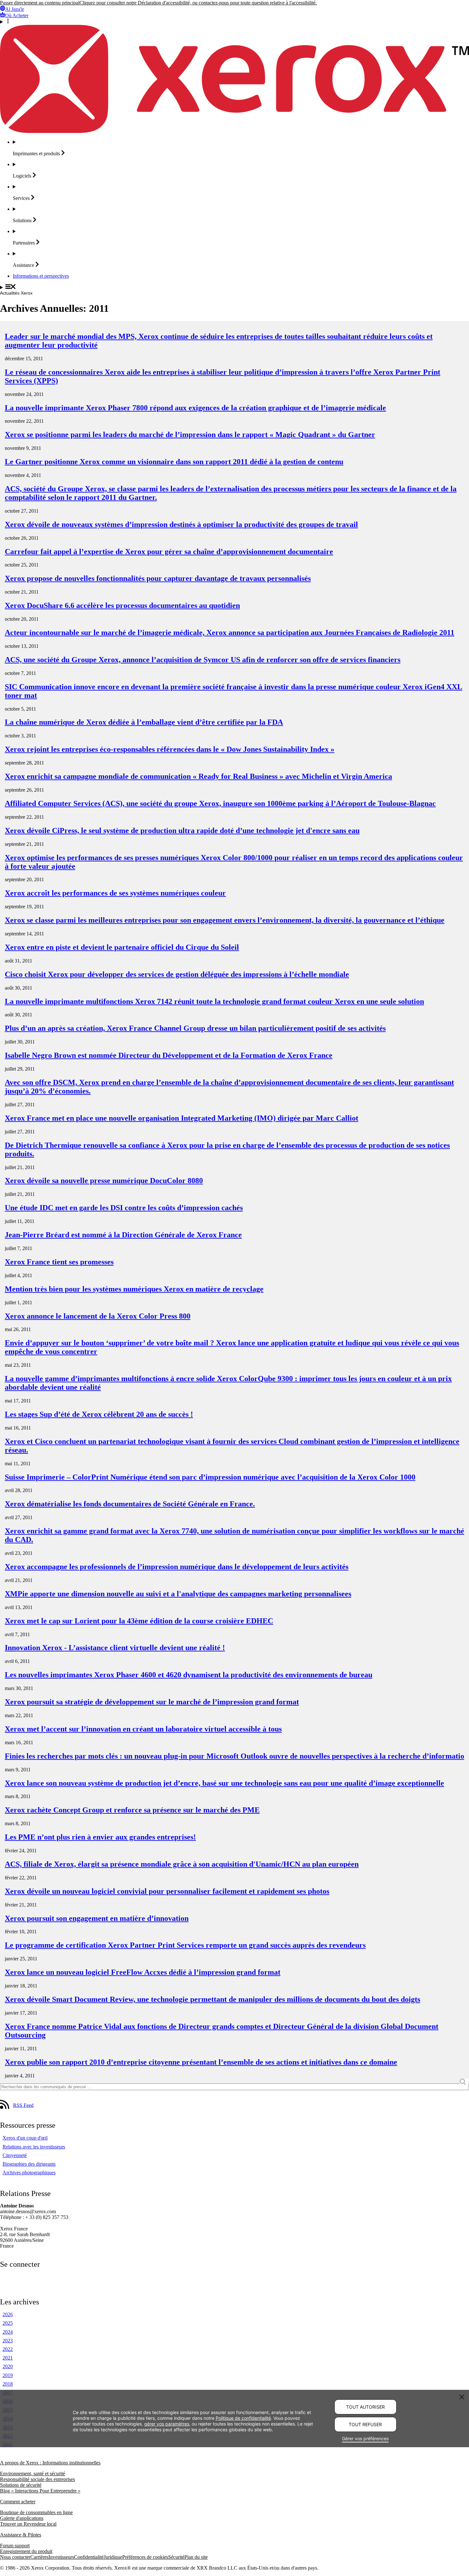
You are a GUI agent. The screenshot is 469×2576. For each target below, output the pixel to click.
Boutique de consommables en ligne (36, 2512)
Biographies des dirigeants (29, 2164)
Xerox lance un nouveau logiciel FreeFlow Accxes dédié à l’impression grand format (143, 1972)
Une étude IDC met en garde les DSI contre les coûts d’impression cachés (124, 1208)
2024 (8, 2332)
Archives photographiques (29, 2173)
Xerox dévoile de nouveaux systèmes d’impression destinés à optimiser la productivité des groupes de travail (181, 524)
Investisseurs (61, 2557)
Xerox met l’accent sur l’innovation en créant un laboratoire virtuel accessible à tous (143, 1729)
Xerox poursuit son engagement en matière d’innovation (97, 1918)
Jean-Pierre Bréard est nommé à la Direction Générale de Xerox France (123, 1235)
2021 (8, 2358)
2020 (8, 2366)
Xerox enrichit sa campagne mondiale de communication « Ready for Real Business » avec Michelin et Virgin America (198, 776)
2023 (8, 2341)
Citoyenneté (15, 2155)
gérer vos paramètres (167, 2424)
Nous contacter (15, 2557)
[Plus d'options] (234, 22)
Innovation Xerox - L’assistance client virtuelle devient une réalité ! (115, 1648)
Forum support (15, 2546)
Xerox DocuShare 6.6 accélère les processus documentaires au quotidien (122, 605)
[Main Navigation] (234, 287)
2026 (8, 2314)
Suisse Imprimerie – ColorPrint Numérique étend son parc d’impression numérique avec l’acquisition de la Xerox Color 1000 (210, 1477)
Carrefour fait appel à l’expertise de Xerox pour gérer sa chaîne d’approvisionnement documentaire (169, 552)
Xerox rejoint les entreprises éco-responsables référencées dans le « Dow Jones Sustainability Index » (170, 749)
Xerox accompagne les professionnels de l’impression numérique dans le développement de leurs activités (177, 1567)
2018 (8, 2384)
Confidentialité (89, 2557)
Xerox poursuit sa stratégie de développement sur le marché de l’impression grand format (152, 1702)
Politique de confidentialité (243, 2418)
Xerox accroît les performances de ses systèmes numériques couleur (115, 893)
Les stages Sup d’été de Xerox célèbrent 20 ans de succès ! (99, 1414)
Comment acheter (18, 2502)
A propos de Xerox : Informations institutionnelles (50, 2463)
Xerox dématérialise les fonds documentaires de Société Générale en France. (130, 1504)
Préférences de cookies (145, 2557)
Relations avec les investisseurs (34, 2147)
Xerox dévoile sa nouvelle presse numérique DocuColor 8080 (104, 1181)
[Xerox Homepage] (234, 131)
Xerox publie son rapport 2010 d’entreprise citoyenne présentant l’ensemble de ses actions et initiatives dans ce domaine (201, 2062)
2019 (8, 2375)
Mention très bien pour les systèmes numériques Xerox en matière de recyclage (134, 1289)
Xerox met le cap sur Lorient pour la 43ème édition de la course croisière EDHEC (139, 1621)
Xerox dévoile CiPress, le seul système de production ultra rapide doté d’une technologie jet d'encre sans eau (182, 831)
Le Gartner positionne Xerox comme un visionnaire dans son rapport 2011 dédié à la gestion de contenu (174, 462)
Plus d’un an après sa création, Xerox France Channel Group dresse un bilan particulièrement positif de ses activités (195, 1028)
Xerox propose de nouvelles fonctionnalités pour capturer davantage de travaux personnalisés (158, 578)
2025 (8, 2323)
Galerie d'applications (22, 2518)
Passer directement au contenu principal (40, 3)
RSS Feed (23, 2105)
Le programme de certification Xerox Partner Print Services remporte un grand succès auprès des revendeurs (185, 1945)
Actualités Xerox (16, 293)
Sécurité (176, 2557)
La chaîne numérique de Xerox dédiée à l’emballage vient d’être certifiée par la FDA (144, 722)
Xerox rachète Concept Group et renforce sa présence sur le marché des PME (132, 1810)
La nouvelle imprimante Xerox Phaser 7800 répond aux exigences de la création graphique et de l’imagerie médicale (195, 408)
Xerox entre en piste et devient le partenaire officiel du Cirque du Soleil (122, 947)
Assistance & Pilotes (21, 2535)
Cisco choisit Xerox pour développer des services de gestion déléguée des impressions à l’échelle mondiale (177, 974)
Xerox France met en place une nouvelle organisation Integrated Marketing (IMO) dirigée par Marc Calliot (182, 1118)
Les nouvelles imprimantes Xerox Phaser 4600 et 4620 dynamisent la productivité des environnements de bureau (189, 1675)
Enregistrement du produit (26, 2551)
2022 (8, 2349)
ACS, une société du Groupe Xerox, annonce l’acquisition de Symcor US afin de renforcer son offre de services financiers (203, 660)
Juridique (113, 2557)
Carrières (39, 2557)
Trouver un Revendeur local (28, 2524)
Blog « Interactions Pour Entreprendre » (40, 2491)
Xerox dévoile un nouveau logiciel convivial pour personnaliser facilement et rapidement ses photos (167, 1891)
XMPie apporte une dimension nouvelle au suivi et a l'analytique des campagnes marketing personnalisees (178, 1594)
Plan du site (196, 2557)
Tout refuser (365, 2424)
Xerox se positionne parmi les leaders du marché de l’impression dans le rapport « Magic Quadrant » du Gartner (190, 435)
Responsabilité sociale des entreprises (37, 2479)
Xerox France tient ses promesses (59, 1262)
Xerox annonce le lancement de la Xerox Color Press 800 (98, 1316)
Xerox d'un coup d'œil (25, 2138)
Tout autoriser (365, 2407)
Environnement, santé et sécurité (33, 2474)
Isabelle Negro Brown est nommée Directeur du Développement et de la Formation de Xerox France (169, 1055)
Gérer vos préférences (365, 2438)
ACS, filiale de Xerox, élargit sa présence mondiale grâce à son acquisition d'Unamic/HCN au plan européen (182, 1864)
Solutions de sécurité (21, 2485)
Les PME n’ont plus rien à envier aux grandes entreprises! (100, 1837)
